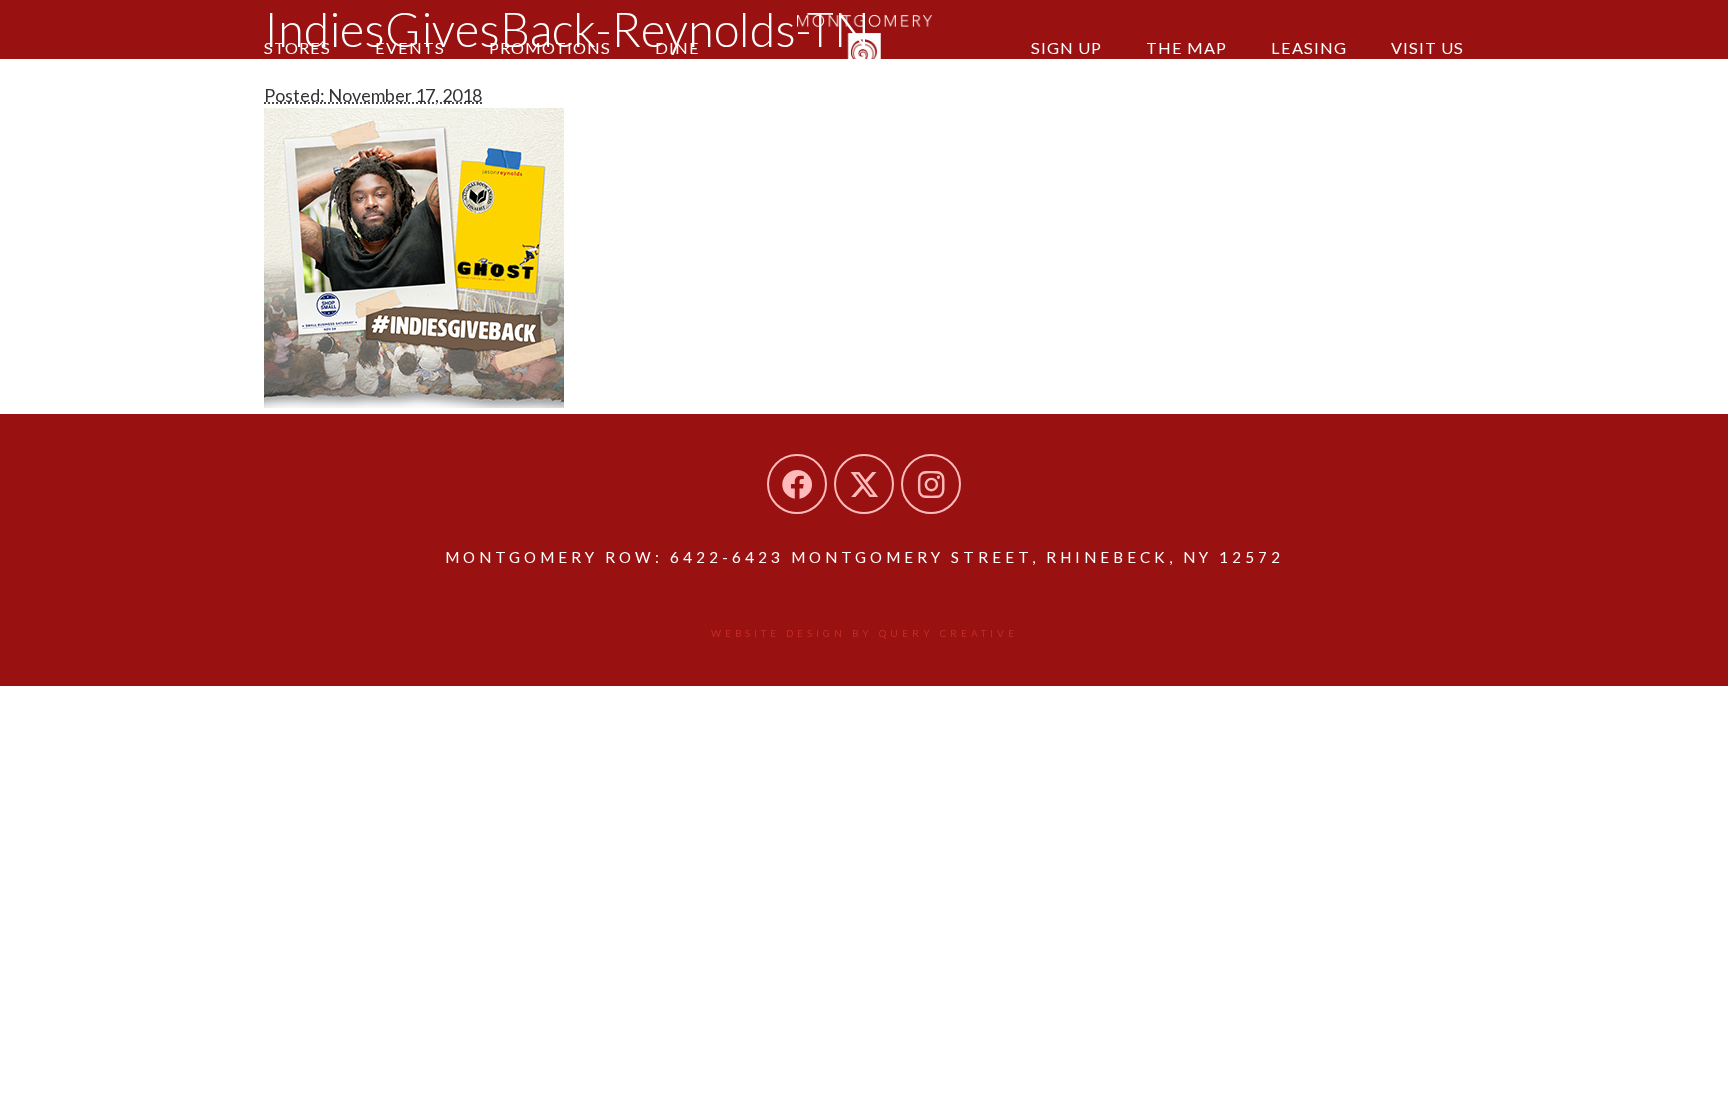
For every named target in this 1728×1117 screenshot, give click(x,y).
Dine (677, 47)
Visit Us (1427, 47)
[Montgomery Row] (864, 45)
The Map (1186, 47)
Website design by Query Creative (864, 633)
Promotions (550, 47)
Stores (297, 47)
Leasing (1309, 47)
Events (410, 47)
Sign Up (1066, 47)
